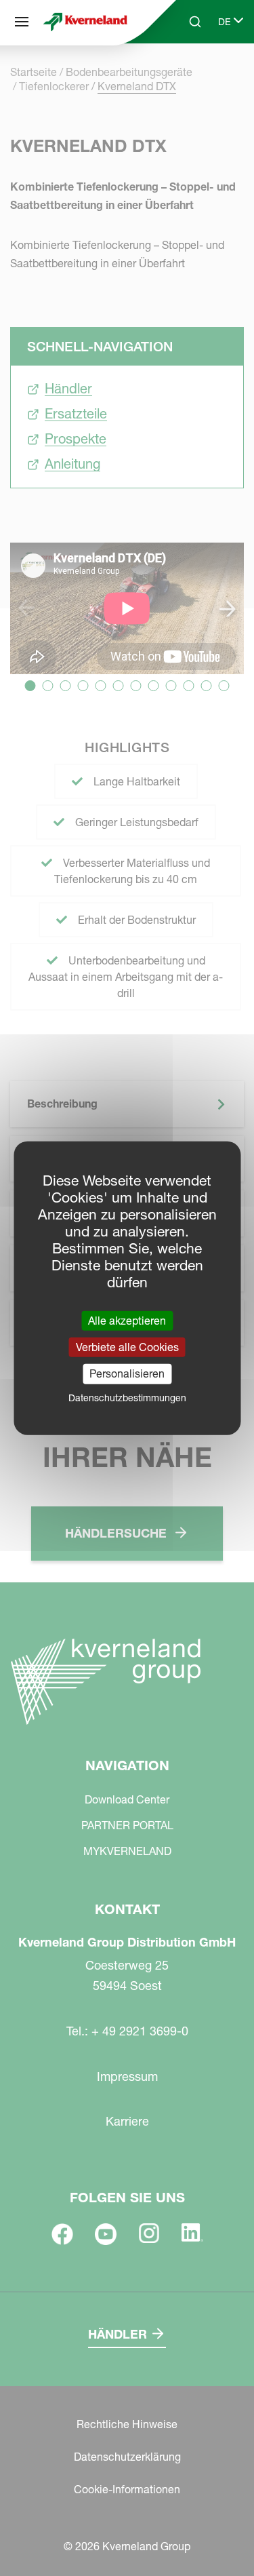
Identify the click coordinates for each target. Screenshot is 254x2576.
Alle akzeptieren (127, 1321)
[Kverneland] (85, 22)
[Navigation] (22, 22)
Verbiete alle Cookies (127, 1347)
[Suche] (186, 73)
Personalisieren (127, 1373)
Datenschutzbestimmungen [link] (127, 1397)
